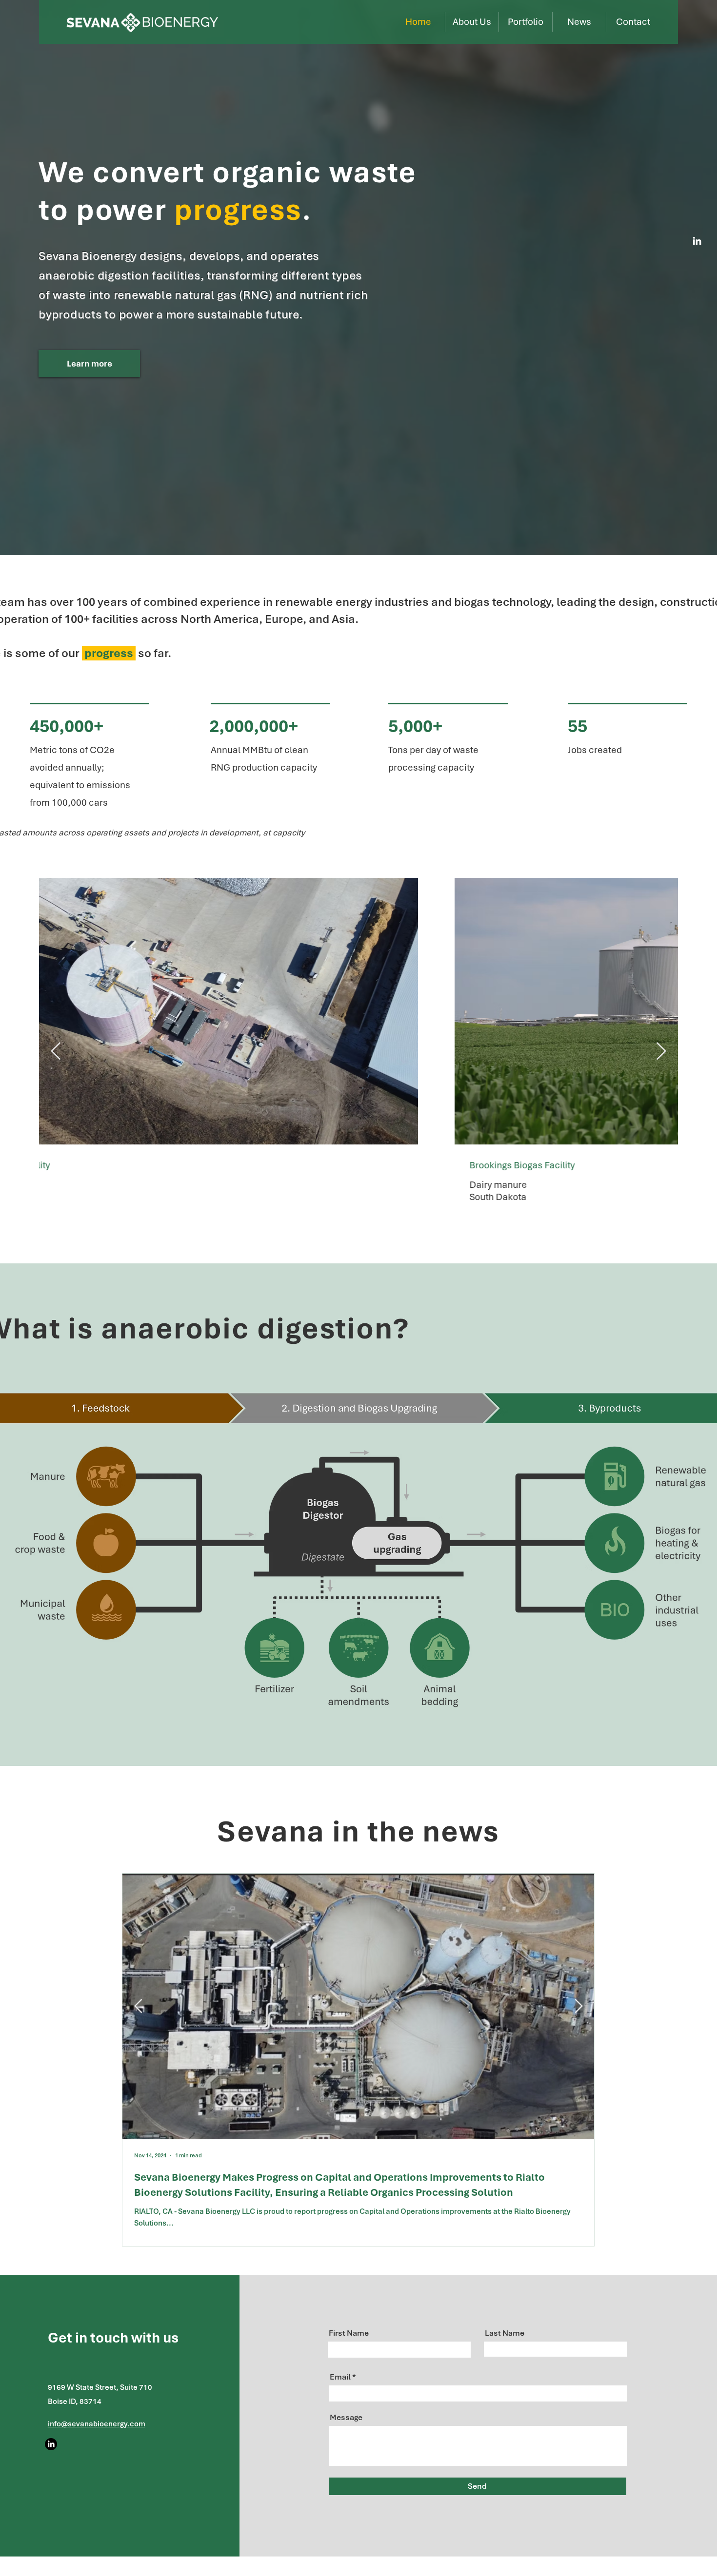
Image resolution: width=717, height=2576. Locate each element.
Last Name (505, 2333)
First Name (349, 2333)
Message (346, 2417)
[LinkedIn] (697, 241)
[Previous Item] (56, 1052)
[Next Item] (661, 1052)
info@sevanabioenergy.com (97, 2424)
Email (340, 2377)
